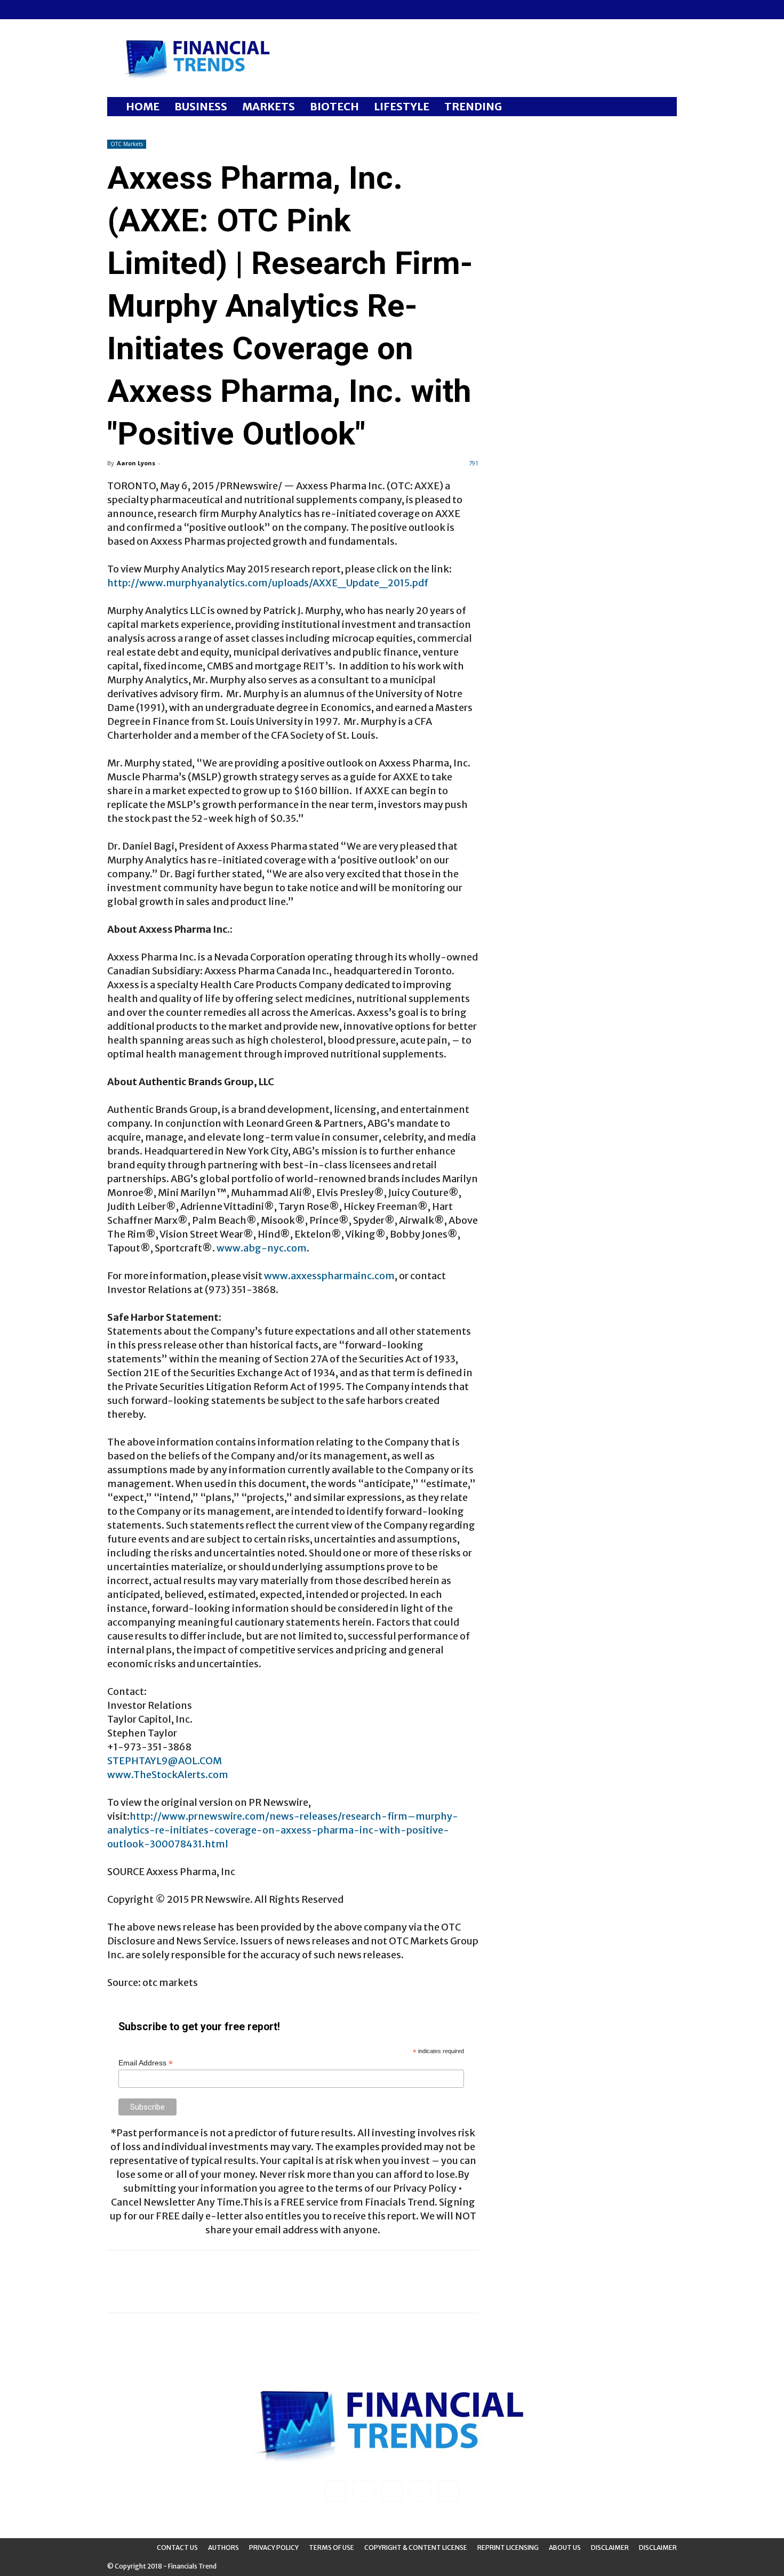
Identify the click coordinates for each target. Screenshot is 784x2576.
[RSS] (150, 10)
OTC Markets (127, 144)
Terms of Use (331, 2547)
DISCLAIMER (658, 2547)
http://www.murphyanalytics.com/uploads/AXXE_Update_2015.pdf (268, 583)
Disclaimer (610, 2547)
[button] (664, 107)
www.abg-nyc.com (262, 1248)
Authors (223, 2547)
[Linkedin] (133, 10)
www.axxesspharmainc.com (329, 1276)
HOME (143, 106)
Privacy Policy (274, 2547)
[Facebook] (115, 10)
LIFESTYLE (402, 106)
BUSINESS (201, 106)
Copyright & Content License (416, 2547)
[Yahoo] (186, 10)
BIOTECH (334, 106)
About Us (565, 2547)
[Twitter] (168, 10)
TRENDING (473, 106)
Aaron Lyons (136, 463)
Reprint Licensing (508, 2547)
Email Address (146, 2063)
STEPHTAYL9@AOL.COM (165, 1761)
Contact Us (177, 2547)
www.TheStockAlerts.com (168, 1775)
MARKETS (269, 106)
